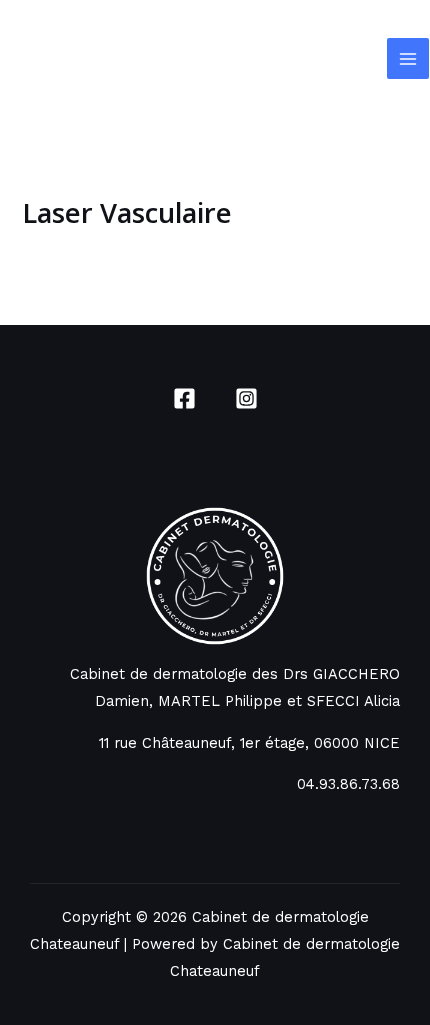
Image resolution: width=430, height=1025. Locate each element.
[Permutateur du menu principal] (408, 59)
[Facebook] (184, 398)
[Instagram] (246, 398)
